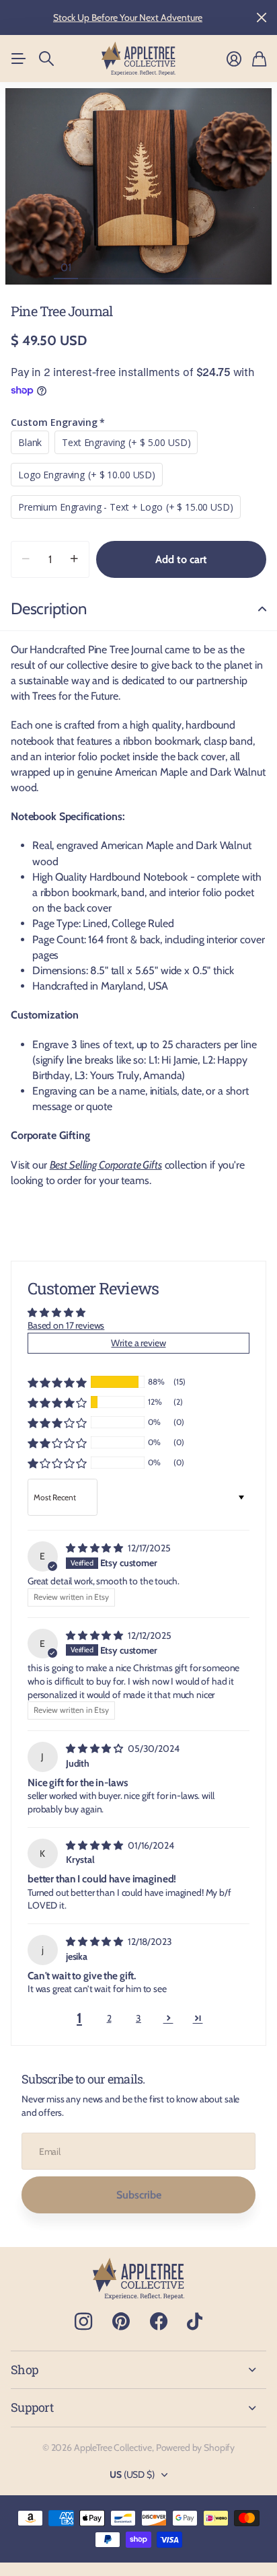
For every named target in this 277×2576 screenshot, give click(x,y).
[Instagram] (83, 2322)
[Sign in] (234, 59)
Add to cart (181, 559)
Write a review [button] (138, 1343)
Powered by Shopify (195, 2448)
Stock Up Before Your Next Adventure (128, 17)
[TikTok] (195, 2322)
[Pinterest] (121, 2322)
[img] (95, 1548)
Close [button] (262, 17)
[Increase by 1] (74, 559)
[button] (57, 1382)
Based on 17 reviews (66, 1325)
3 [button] (138, 2018)
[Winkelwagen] (259, 59)
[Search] (46, 59)
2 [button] (109, 2018)
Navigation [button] (18, 59)
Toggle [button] (262, 609)
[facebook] (159, 2322)
